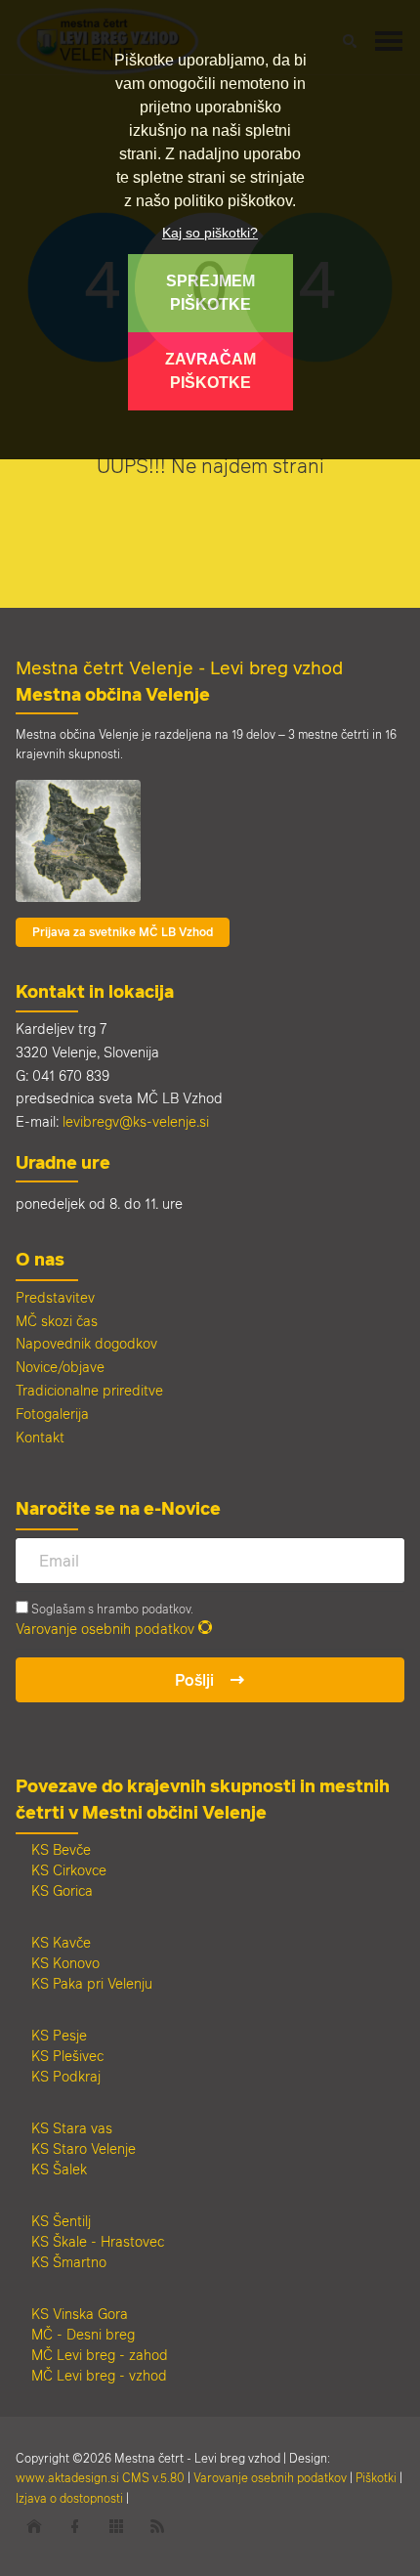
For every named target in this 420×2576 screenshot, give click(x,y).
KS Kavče (61, 1942)
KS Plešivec (67, 2056)
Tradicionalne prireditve (89, 1390)
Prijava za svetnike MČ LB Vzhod (123, 932)
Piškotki (376, 2477)
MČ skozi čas (57, 1321)
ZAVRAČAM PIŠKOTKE (210, 371)
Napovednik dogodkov (86, 1343)
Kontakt (40, 1437)
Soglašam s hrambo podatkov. (111, 1609)
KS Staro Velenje (84, 2148)
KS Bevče (61, 1849)
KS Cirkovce (69, 1870)
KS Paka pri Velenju (92, 1983)
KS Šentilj (61, 2221)
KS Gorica (62, 1890)
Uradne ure (63, 1162)
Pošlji (194, 1680)
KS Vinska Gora (80, 2314)
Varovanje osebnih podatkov (105, 1629)
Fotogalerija (52, 1414)
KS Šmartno (69, 2262)
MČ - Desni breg (83, 2334)
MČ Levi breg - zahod (100, 2355)
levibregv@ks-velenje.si (136, 1121)
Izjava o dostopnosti (69, 2498)
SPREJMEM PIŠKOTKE (210, 293)
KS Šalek (59, 2169)
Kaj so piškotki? (210, 233)
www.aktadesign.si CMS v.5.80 (100, 2477)
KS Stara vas (72, 2128)
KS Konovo (65, 1963)
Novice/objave (60, 1367)
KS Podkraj (66, 2076)
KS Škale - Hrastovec (98, 2241)
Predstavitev (55, 1297)
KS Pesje (59, 2035)
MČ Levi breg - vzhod (99, 2375)
